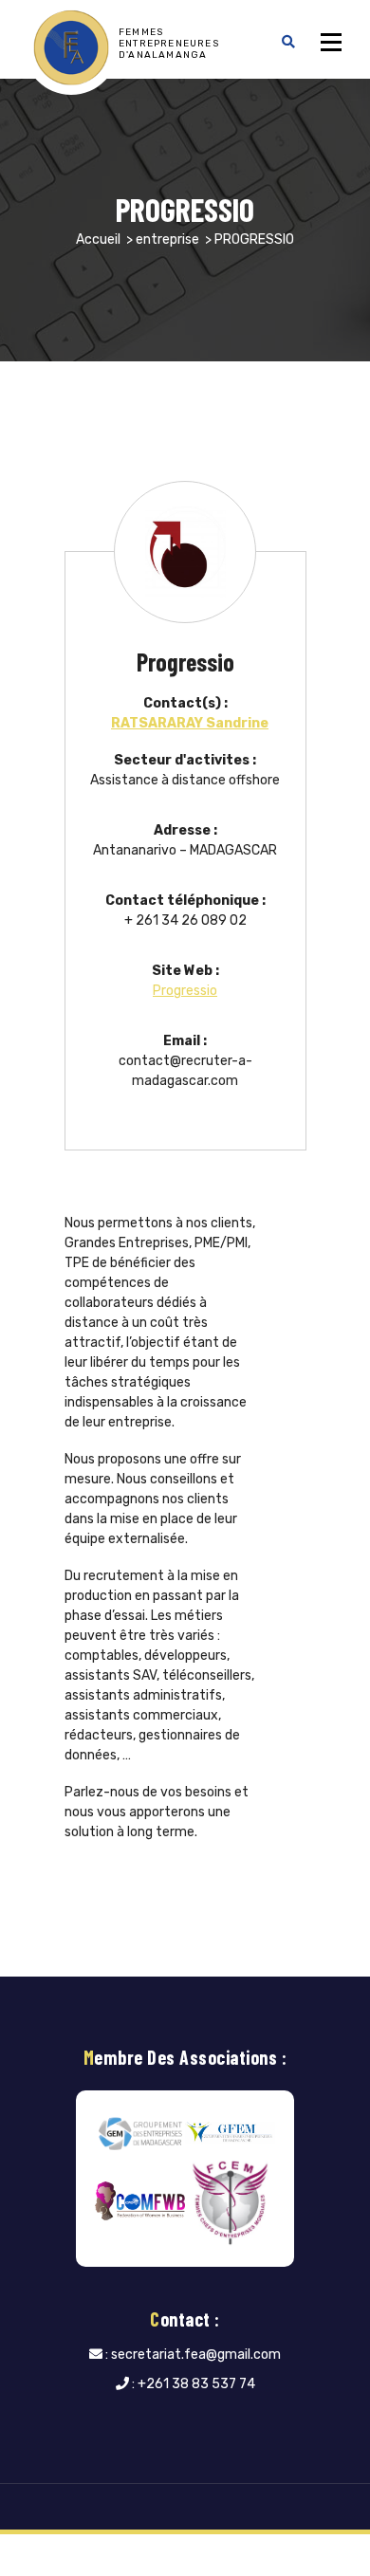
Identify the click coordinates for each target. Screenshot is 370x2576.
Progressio (185, 991)
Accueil (98, 239)
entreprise (167, 239)
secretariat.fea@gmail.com (196, 2355)
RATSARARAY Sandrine (190, 723)
